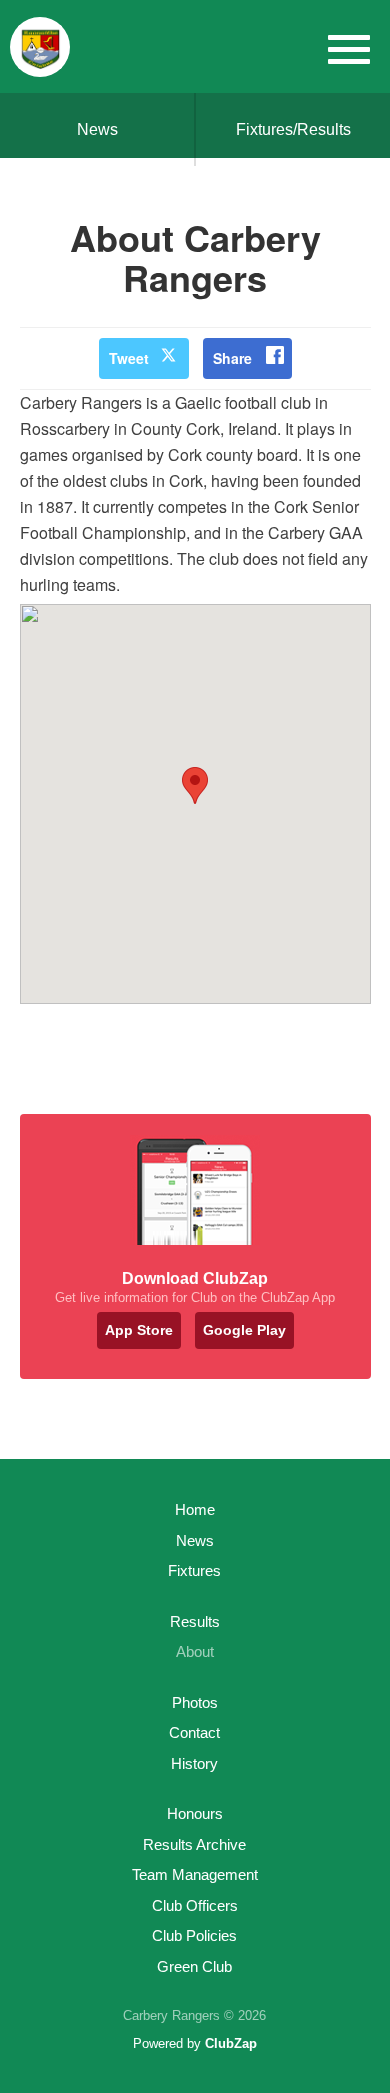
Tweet (129, 358)
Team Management (195, 1874)
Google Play (244, 1330)
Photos (195, 1702)
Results (195, 1621)
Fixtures (194, 1570)
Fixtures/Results (293, 129)
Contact (194, 1732)
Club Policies (194, 1935)
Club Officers (195, 1905)
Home (195, 1509)
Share (232, 358)
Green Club (194, 1966)
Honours (195, 1813)
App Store (139, 1330)
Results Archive (194, 1844)
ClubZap (231, 2043)
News (97, 129)
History (194, 1763)
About (195, 1651)
